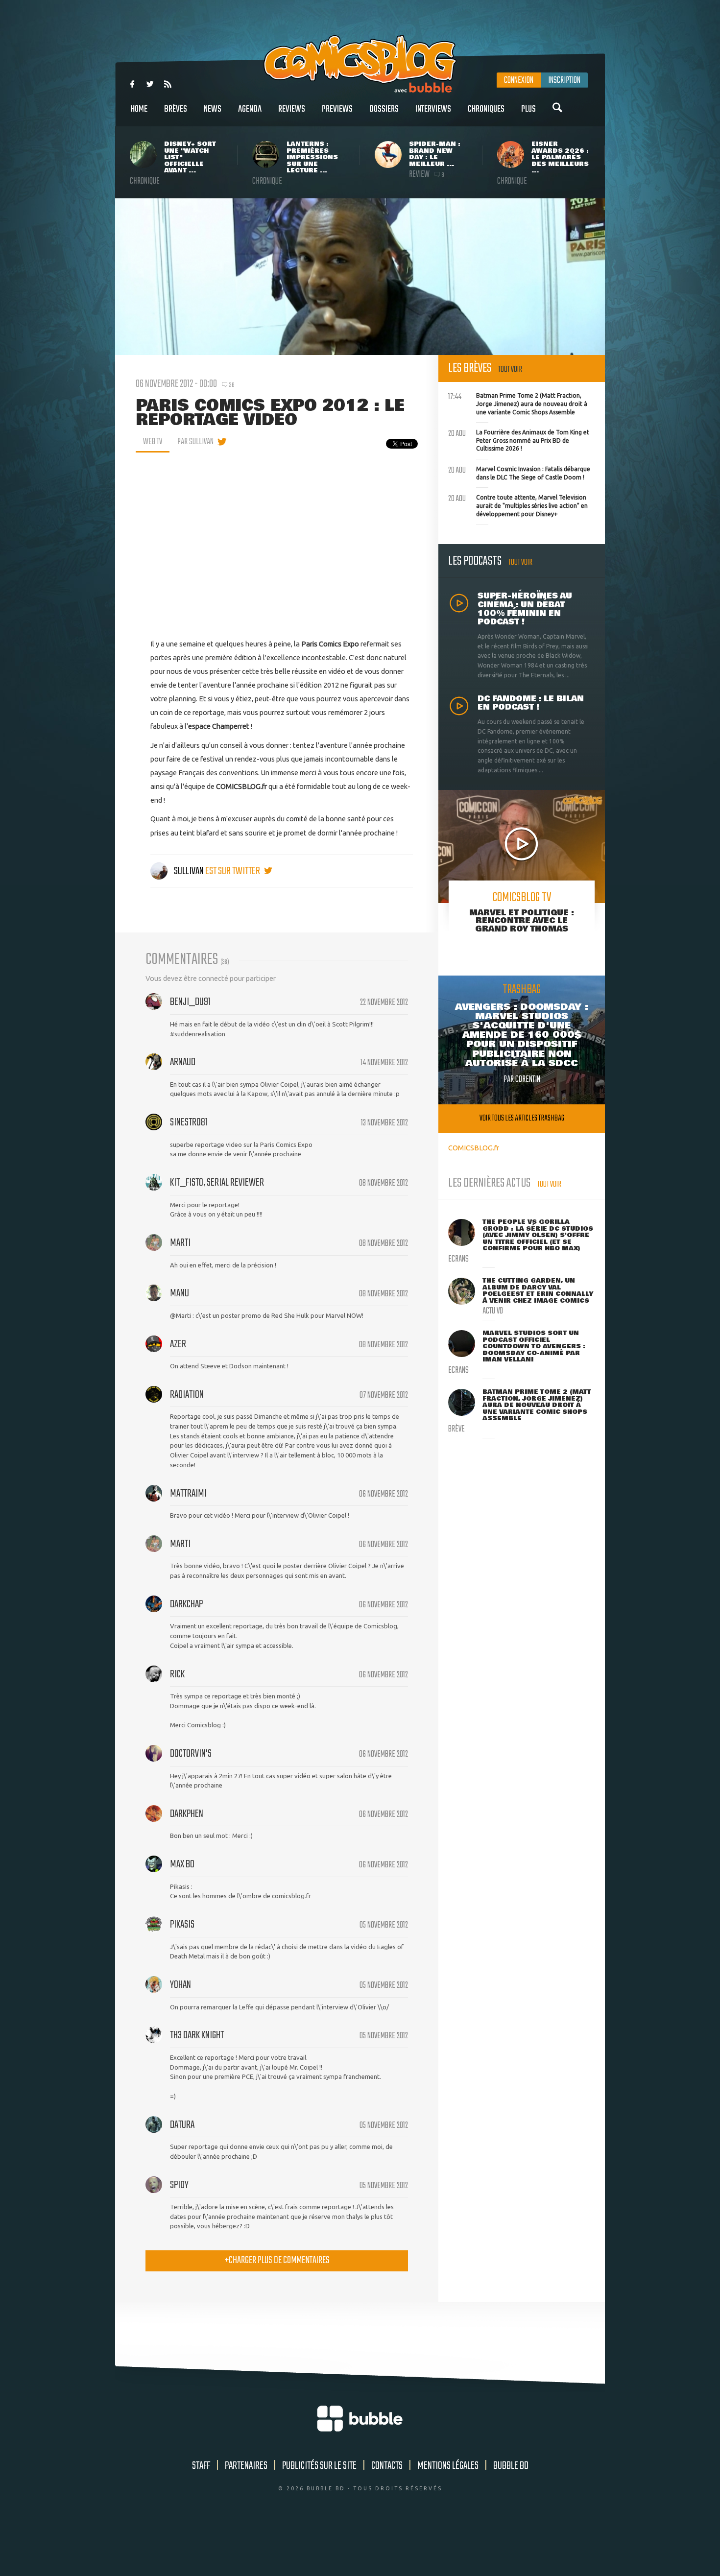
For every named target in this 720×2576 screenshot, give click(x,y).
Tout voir (510, 370)
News (213, 109)
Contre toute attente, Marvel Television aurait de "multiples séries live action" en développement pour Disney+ (518, 504)
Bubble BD (511, 2466)
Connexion (519, 80)
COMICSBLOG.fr (474, 1148)
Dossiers (384, 109)
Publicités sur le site (319, 2466)
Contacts (387, 2466)
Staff (201, 2466)
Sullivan (189, 871)
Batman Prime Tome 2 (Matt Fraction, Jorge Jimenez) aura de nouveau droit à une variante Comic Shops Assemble (518, 403)
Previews (337, 109)
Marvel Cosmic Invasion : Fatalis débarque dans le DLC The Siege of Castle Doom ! (519, 472)
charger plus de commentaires (277, 2260)
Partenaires (246, 2466)
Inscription (564, 80)
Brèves (176, 109)
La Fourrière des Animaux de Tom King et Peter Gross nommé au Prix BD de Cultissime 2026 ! (519, 439)
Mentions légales (448, 2466)
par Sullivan (195, 442)
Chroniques (486, 109)
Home (139, 109)
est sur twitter (233, 871)
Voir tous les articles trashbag (522, 1118)
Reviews (292, 109)
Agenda (250, 109)
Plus (528, 109)
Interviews (433, 109)
